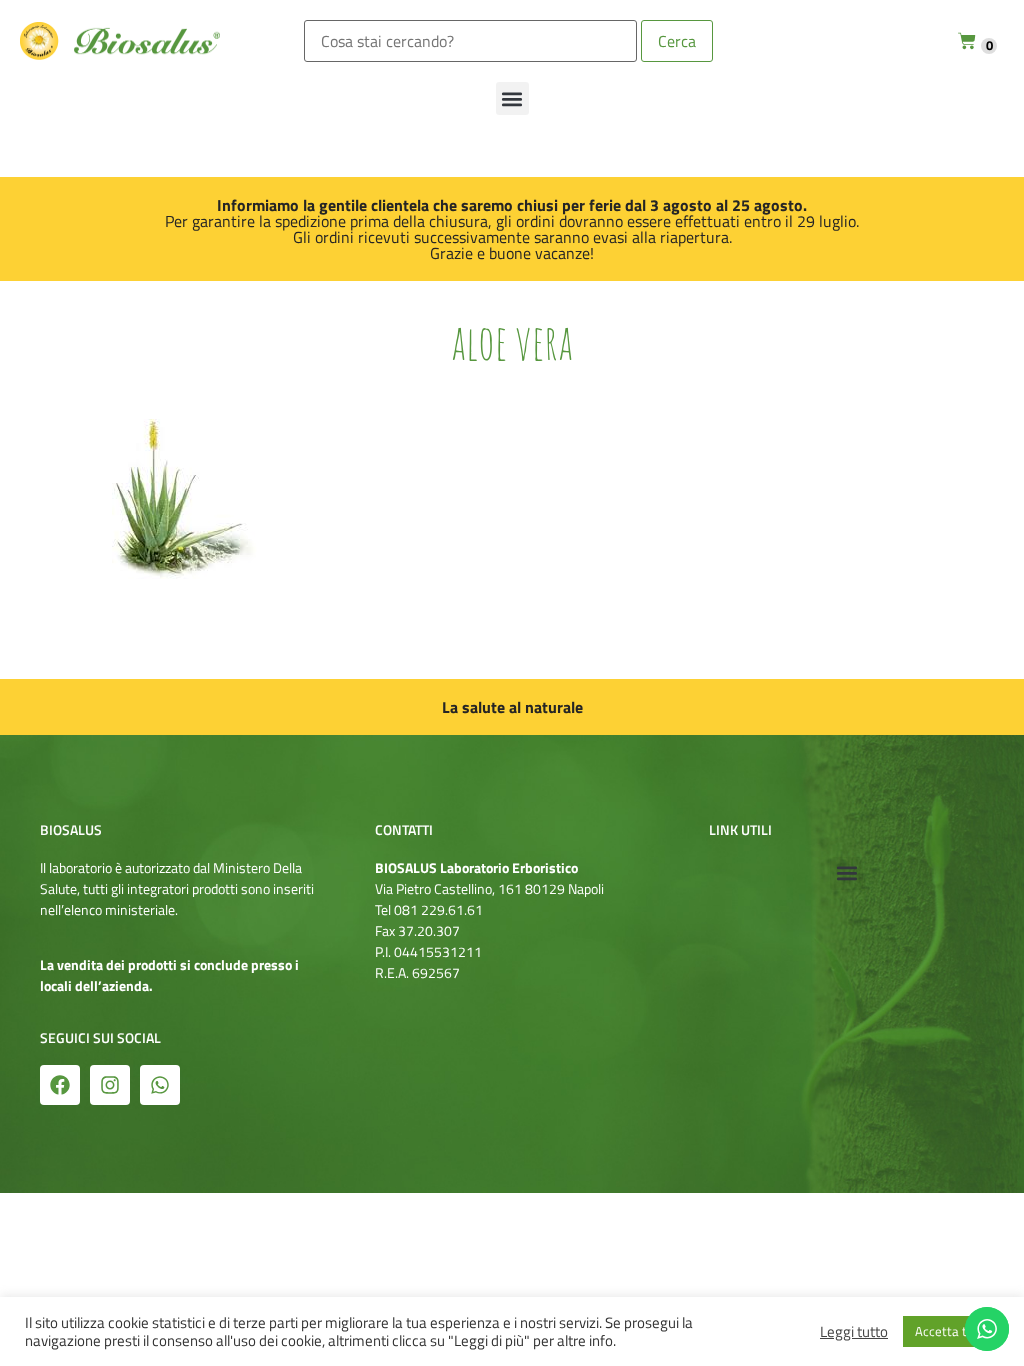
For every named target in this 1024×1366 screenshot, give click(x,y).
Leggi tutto (854, 1332)
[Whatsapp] (160, 1085)
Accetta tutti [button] (951, 1331)
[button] (512, 98)
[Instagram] (110, 1085)
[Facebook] (60, 1085)
